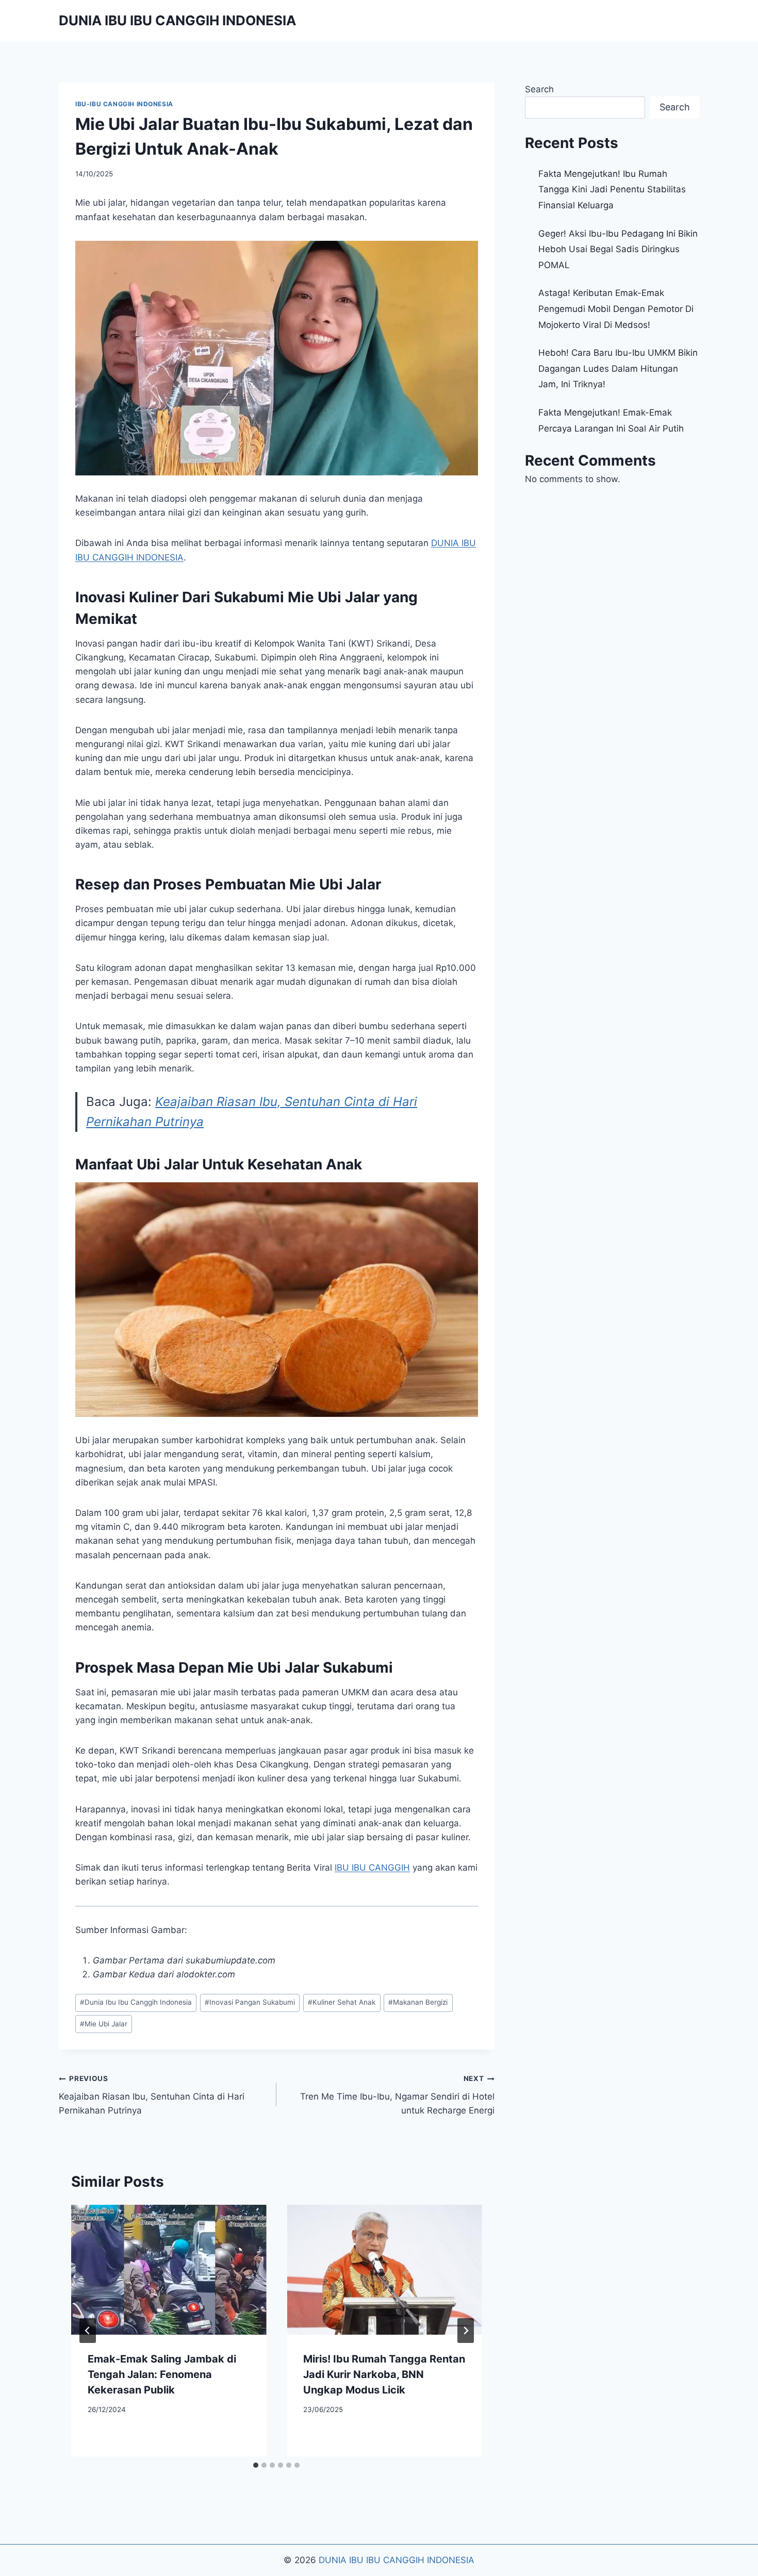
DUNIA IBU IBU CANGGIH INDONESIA (397, 2560)
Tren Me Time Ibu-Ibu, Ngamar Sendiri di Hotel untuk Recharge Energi (397, 2095)
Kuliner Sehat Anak (342, 2002)
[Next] (466, 2331)
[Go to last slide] (88, 2331)
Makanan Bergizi (418, 2002)
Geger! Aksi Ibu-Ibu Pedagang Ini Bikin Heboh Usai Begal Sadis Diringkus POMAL (618, 249)
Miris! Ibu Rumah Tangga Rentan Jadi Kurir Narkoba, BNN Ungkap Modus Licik (384, 2374)
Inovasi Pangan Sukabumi (250, 2002)
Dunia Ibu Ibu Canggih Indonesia (136, 2002)
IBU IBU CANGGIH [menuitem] (372, 1868)
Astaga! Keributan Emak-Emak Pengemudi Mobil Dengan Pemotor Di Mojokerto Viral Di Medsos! (616, 309)
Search (539, 89)
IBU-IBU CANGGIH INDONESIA (124, 104)
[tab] (256, 2465)
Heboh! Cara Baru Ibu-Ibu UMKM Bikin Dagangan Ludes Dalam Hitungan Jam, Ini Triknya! (618, 368)
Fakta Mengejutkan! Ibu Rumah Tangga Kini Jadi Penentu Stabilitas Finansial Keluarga (612, 189)
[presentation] (169, 2270)
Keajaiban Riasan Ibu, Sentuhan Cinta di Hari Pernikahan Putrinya (152, 2095)
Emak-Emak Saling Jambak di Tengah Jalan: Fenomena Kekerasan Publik (162, 2374)
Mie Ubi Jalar (104, 2024)
